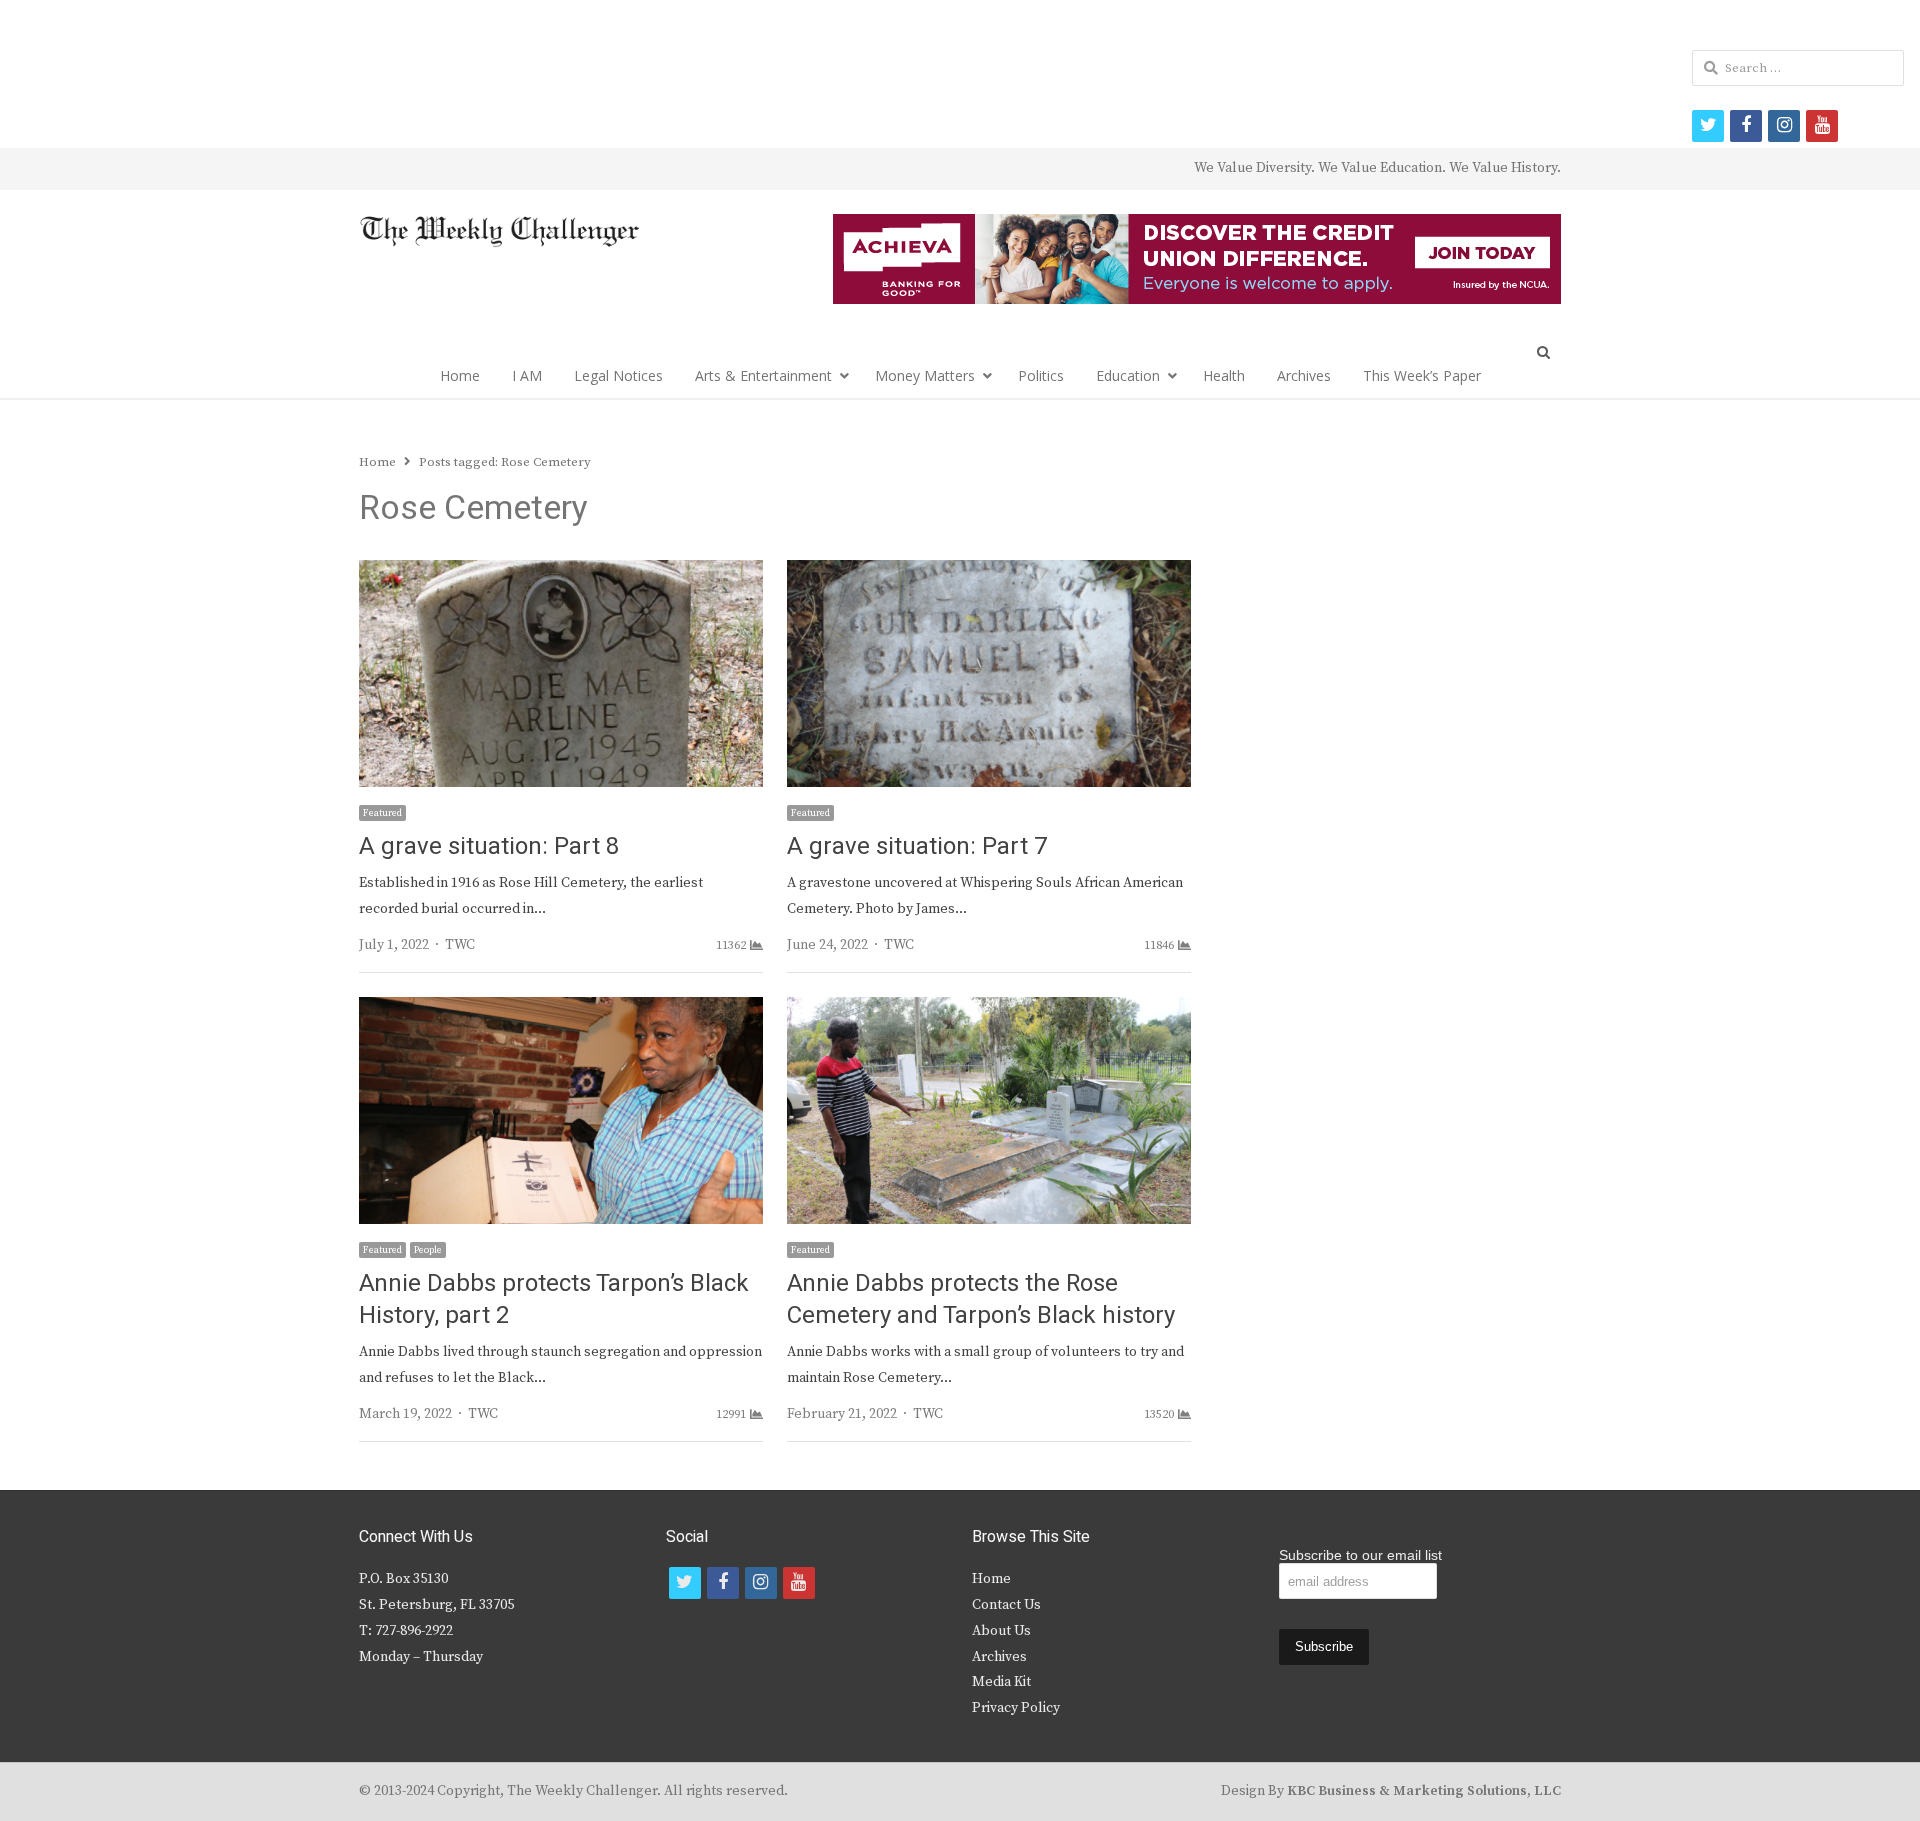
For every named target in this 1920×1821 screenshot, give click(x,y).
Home (460, 375)
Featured (382, 813)
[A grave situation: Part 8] (561, 572)
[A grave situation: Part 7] (989, 572)
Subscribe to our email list (1360, 1555)
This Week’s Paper (1422, 375)
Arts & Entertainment (763, 375)
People (428, 1250)
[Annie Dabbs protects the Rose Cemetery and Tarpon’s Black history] (989, 1009)
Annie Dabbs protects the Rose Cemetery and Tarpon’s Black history (981, 1299)
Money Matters (925, 375)
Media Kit (1001, 1682)
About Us (1001, 1631)
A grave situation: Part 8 (489, 846)
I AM (527, 375)
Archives (1304, 375)
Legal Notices (618, 375)
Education (1128, 375)
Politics (1041, 375)
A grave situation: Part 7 (917, 846)
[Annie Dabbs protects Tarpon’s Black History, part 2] (561, 1009)
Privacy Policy (1016, 1708)
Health (1224, 375)
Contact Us (1006, 1605)
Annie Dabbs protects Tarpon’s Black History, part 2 (554, 1299)
